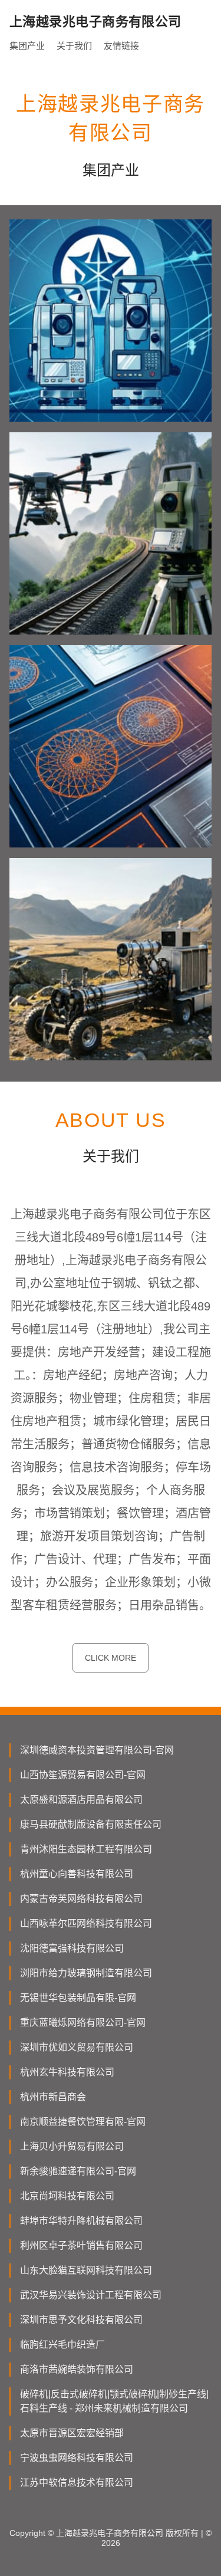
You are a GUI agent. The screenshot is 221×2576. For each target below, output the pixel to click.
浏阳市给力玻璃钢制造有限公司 (86, 1973)
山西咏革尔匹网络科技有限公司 (86, 1923)
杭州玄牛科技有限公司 (67, 2072)
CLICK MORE (111, 1658)
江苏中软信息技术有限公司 (77, 2483)
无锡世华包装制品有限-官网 (78, 1998)
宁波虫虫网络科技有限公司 (77, 2458)
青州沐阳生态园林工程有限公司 (86, 1849)
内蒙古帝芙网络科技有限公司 (81, 1899)
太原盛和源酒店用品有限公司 (81, 1800)
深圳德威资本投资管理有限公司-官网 (97, 1750)
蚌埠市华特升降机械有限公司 (81, 2221)
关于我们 (74, 46)
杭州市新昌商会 (53, 2097)
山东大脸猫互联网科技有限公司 (86, 2270)
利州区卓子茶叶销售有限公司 (81, 2245)
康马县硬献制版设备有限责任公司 (91, 1824)
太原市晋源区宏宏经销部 (72, 2433)
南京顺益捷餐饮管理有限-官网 (83, 2122)
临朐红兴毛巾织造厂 (62, 2345)
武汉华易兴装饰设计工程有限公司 (91, 2295)
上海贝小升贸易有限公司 (72, 2146)
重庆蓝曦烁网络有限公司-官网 (83, 2023)
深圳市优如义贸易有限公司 (77, 2047)
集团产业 (27, 46)
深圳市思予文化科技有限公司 (81, 2320)
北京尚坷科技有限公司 (67, 2196)
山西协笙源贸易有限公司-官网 (83, 1775)
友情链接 (121, 46)
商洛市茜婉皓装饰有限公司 (77, 2369)
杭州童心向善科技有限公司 (77, 1874)
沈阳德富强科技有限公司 (72, 1948)
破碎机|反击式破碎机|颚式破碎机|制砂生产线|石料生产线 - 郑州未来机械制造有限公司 (114, 2401)
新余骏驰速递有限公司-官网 (78, 2171)
